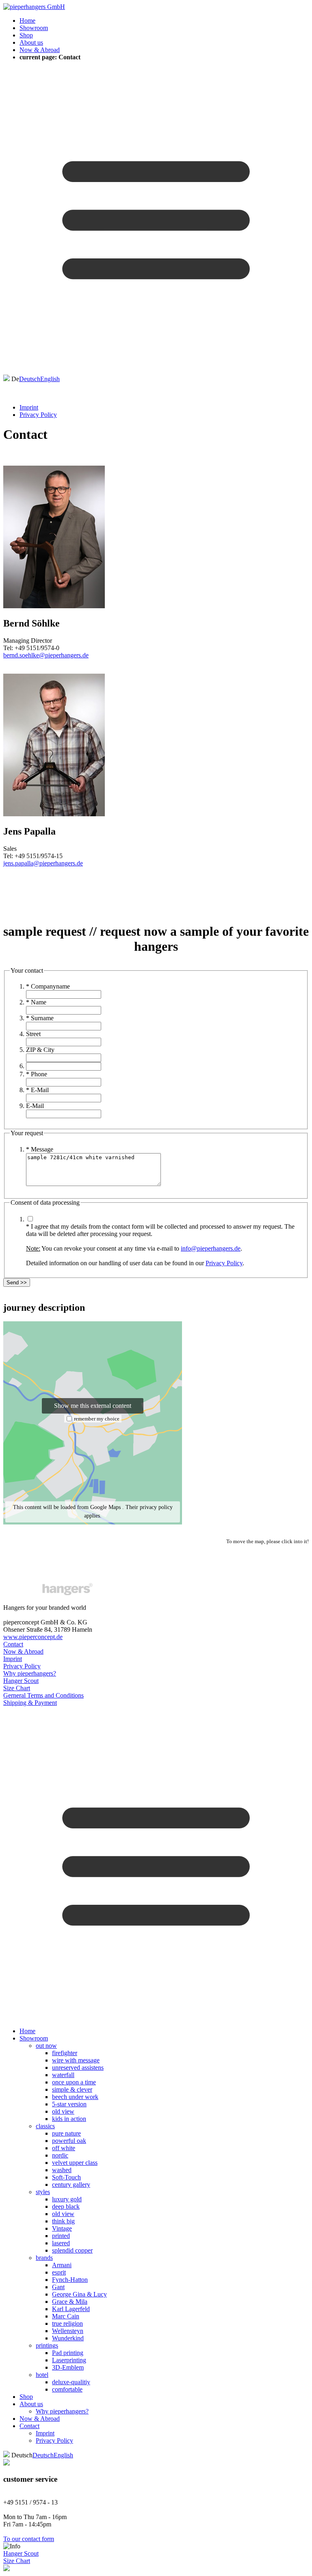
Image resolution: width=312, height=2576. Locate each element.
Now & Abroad (40, 50)
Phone (37, 1074)
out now (46, 2046)
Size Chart (17, 1688)
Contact (13, 1644)
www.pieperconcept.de (33, 1637)
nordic (60, 2155)
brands (44, 2258)
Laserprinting (69, 2360)
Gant (58, 2287)
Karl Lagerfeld (71, 2309)
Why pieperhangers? (30, 1673)
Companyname (48, 986)
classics (45, 2126)
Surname (40, 1018)
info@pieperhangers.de (211, 1248)
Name (36, 1002)
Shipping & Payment (30, 1703)
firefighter (65, 2053)
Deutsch (30, 379)
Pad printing (68, 2353)
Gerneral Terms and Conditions (43, 1695)
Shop (26, 35)
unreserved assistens (78, 2068)
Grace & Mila (70, 2302)
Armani (62, 2265)
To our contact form (29, 2539)
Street (33, 1034)
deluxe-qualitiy (71, 2382)
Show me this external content (93, 1406)
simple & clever (72, 2089)
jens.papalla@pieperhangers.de (43, 863)
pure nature (66, 2133)
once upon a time (74, 2082)
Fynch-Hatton (70, 2280)
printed (61, 2236)
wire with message (76, 2060)
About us (31, 42)
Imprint (29, 407)
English (50, 379)
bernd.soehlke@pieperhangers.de (46, 655)
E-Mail (37, 1090)
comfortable (67, 2389)
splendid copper (72, 2250)
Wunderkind (68, 2338)
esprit (59, 2272)
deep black (66, 2206)
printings (47, 2345)
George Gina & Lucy (79, 2294)
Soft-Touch (66, 2177)
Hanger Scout (21, 1681)
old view (63, 2111)
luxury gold (67, 2199)
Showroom (34, 28)
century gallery (71, 2185)
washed (62, 2170)
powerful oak (69, 2141)
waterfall (63, 2075)
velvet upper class (75, 2163)
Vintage (62, 2228)
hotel (42, 2375)
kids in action (69, 2119)
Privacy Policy (38, 415)
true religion (67, 2323)
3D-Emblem (68, 2367)
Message (40, 1149)
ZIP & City (40, 1050)
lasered (61, 2243)
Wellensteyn (68, 2331)
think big (63, 2221)
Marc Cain (66, 2316)
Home (27, 21)
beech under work (75, 2097)
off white (64, 2148)
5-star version (69, 2104)
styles (43, 2192)
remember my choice (97, 1419)
